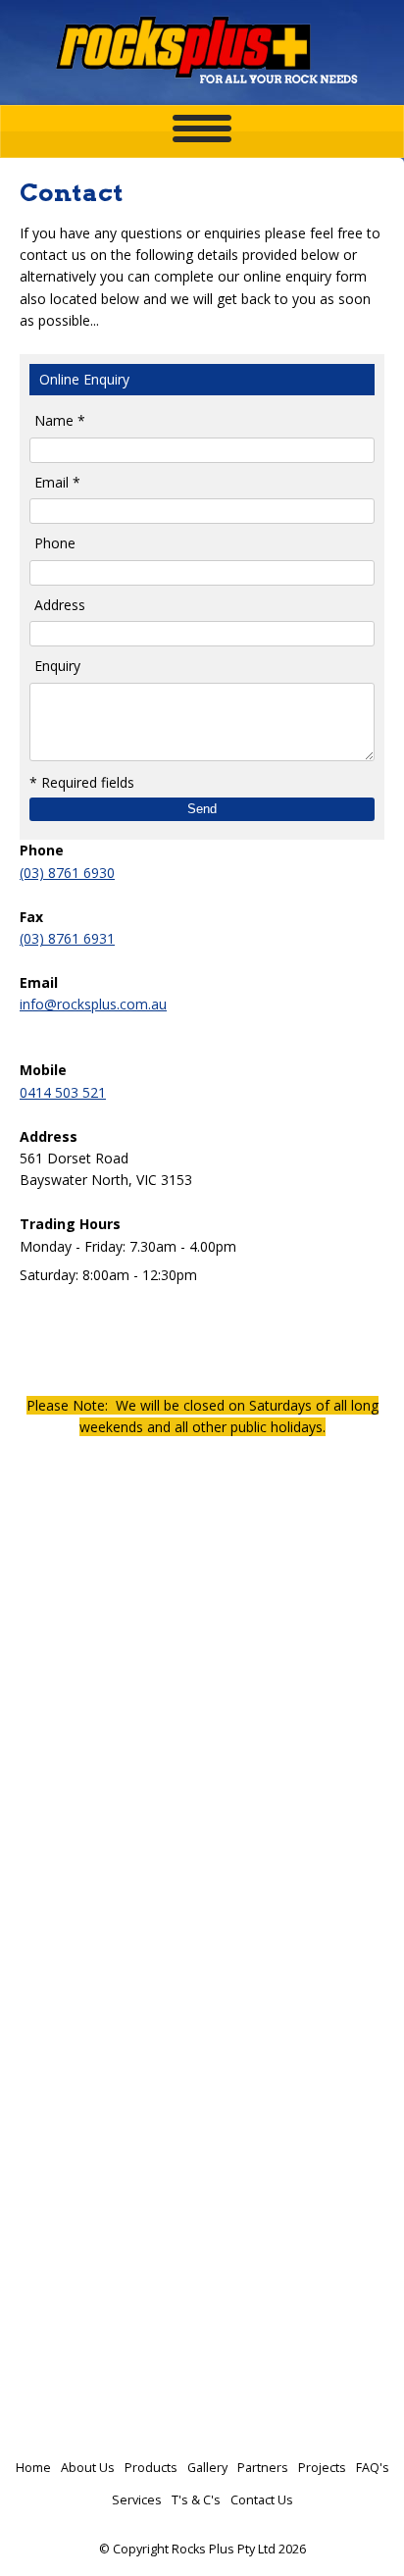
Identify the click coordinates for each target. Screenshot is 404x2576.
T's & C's (196, 2500)
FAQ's (373, 2468)
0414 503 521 (63, 1092)
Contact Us (262, 2500)
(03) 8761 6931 (67, 938)
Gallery (207, 2468)
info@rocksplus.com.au (93, 1004)
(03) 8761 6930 (67, 873)
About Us (88, 2468)
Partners (263, 2468)
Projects (322, 2468)
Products (151, 2468)
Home (33, 2468)
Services (137, 2500)
